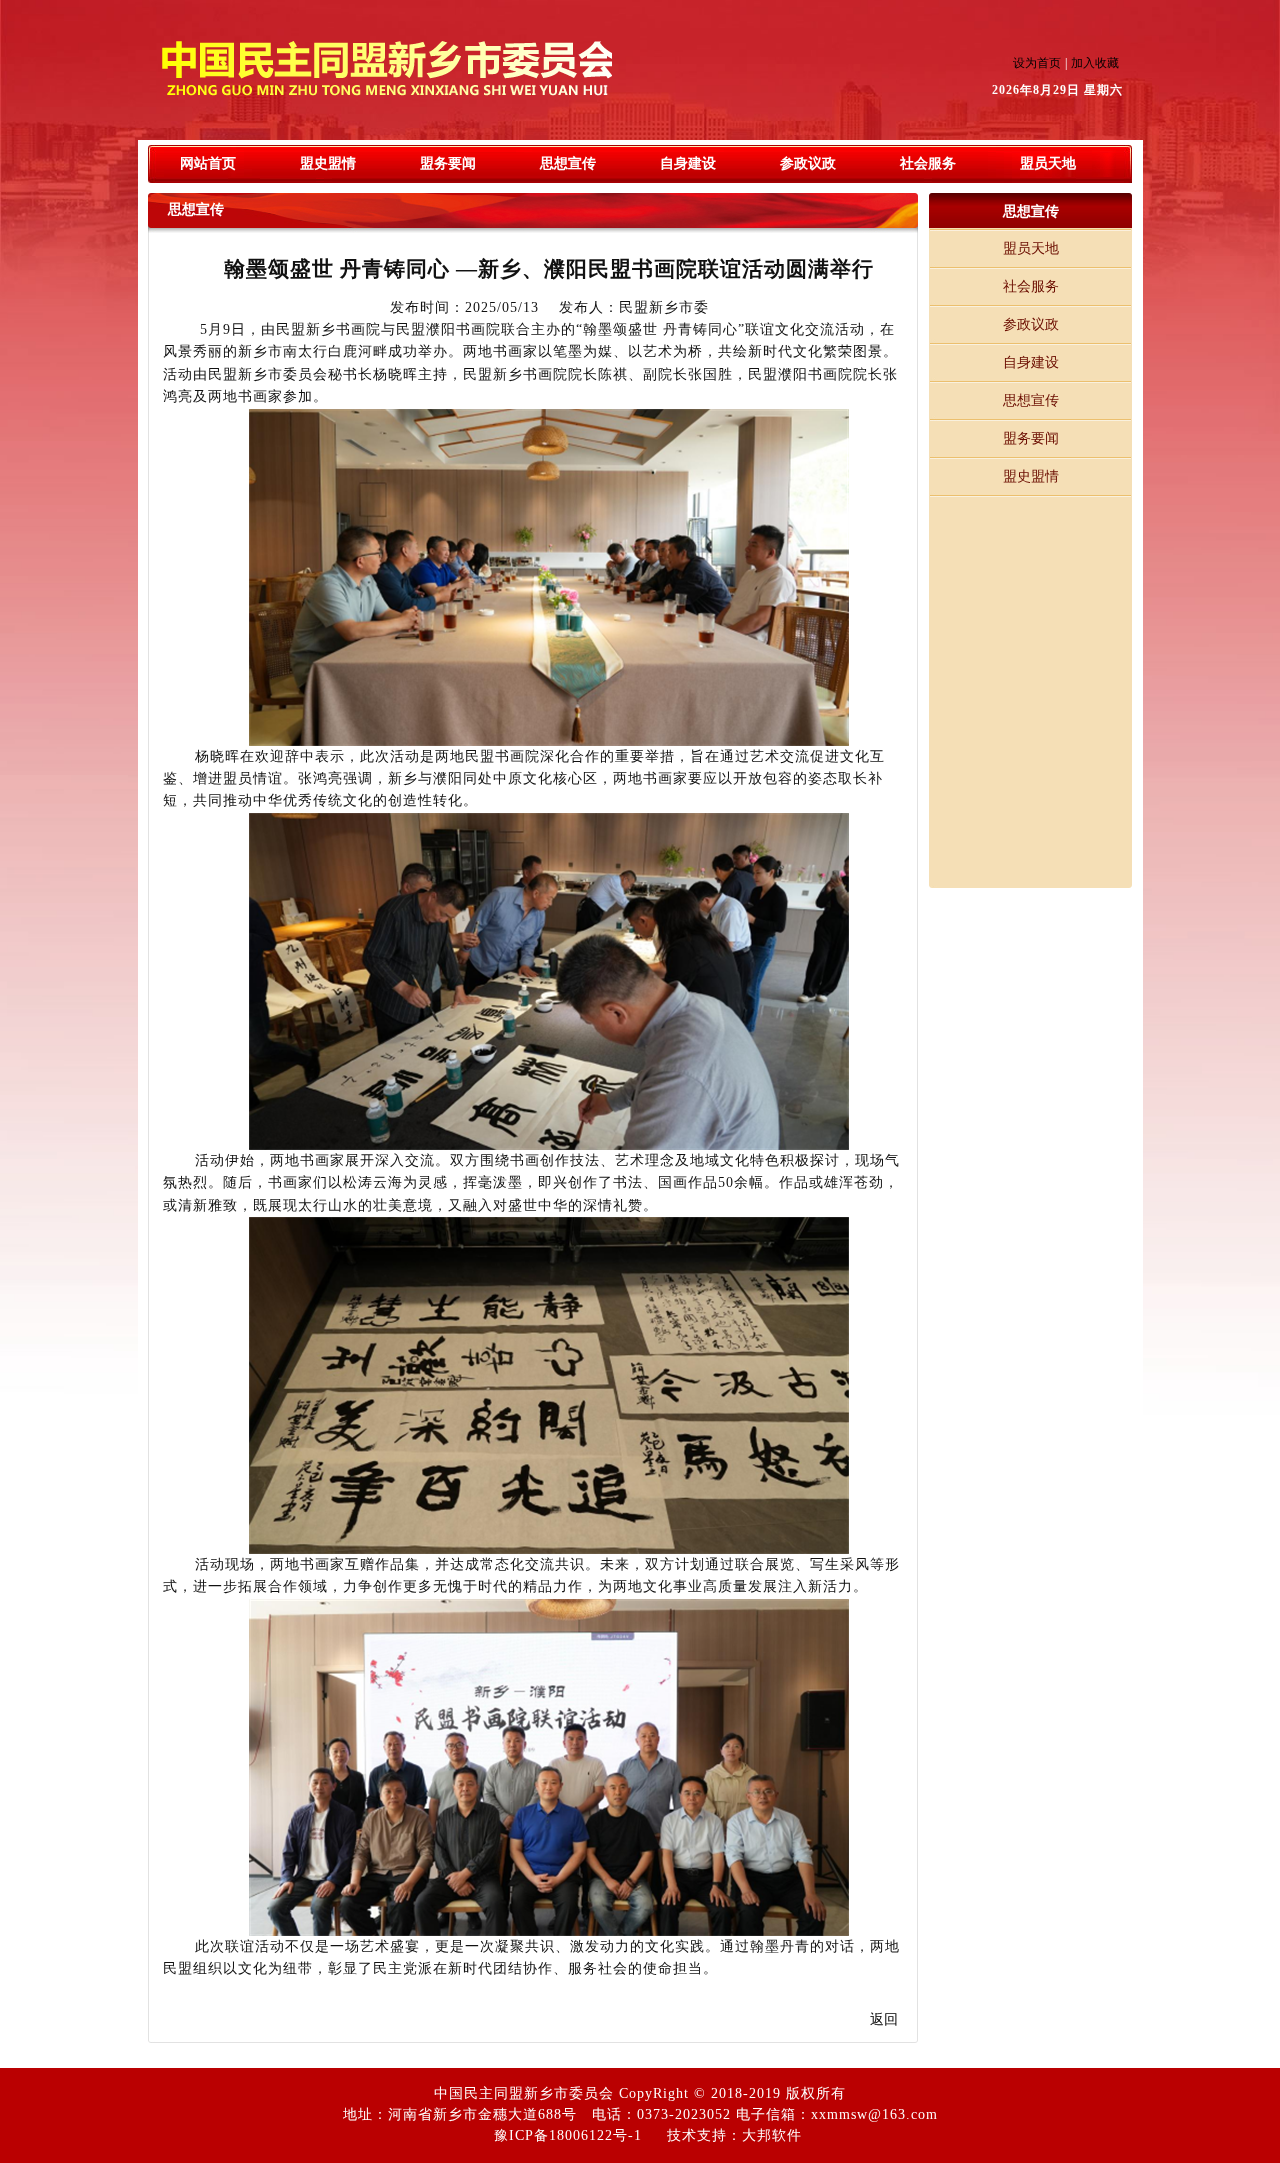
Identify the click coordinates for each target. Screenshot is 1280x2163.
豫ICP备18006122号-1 (568, 2135)
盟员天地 (1048, 163)
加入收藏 (1095, 63)
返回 (884, 2019)
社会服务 (928, 163)
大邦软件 (772, 2135)
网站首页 (208, 163)
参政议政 (808, 163)
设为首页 (1037, 63)
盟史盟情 (328, 163)
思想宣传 (568, 163)
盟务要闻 (448, 163)
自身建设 (688, 163)
